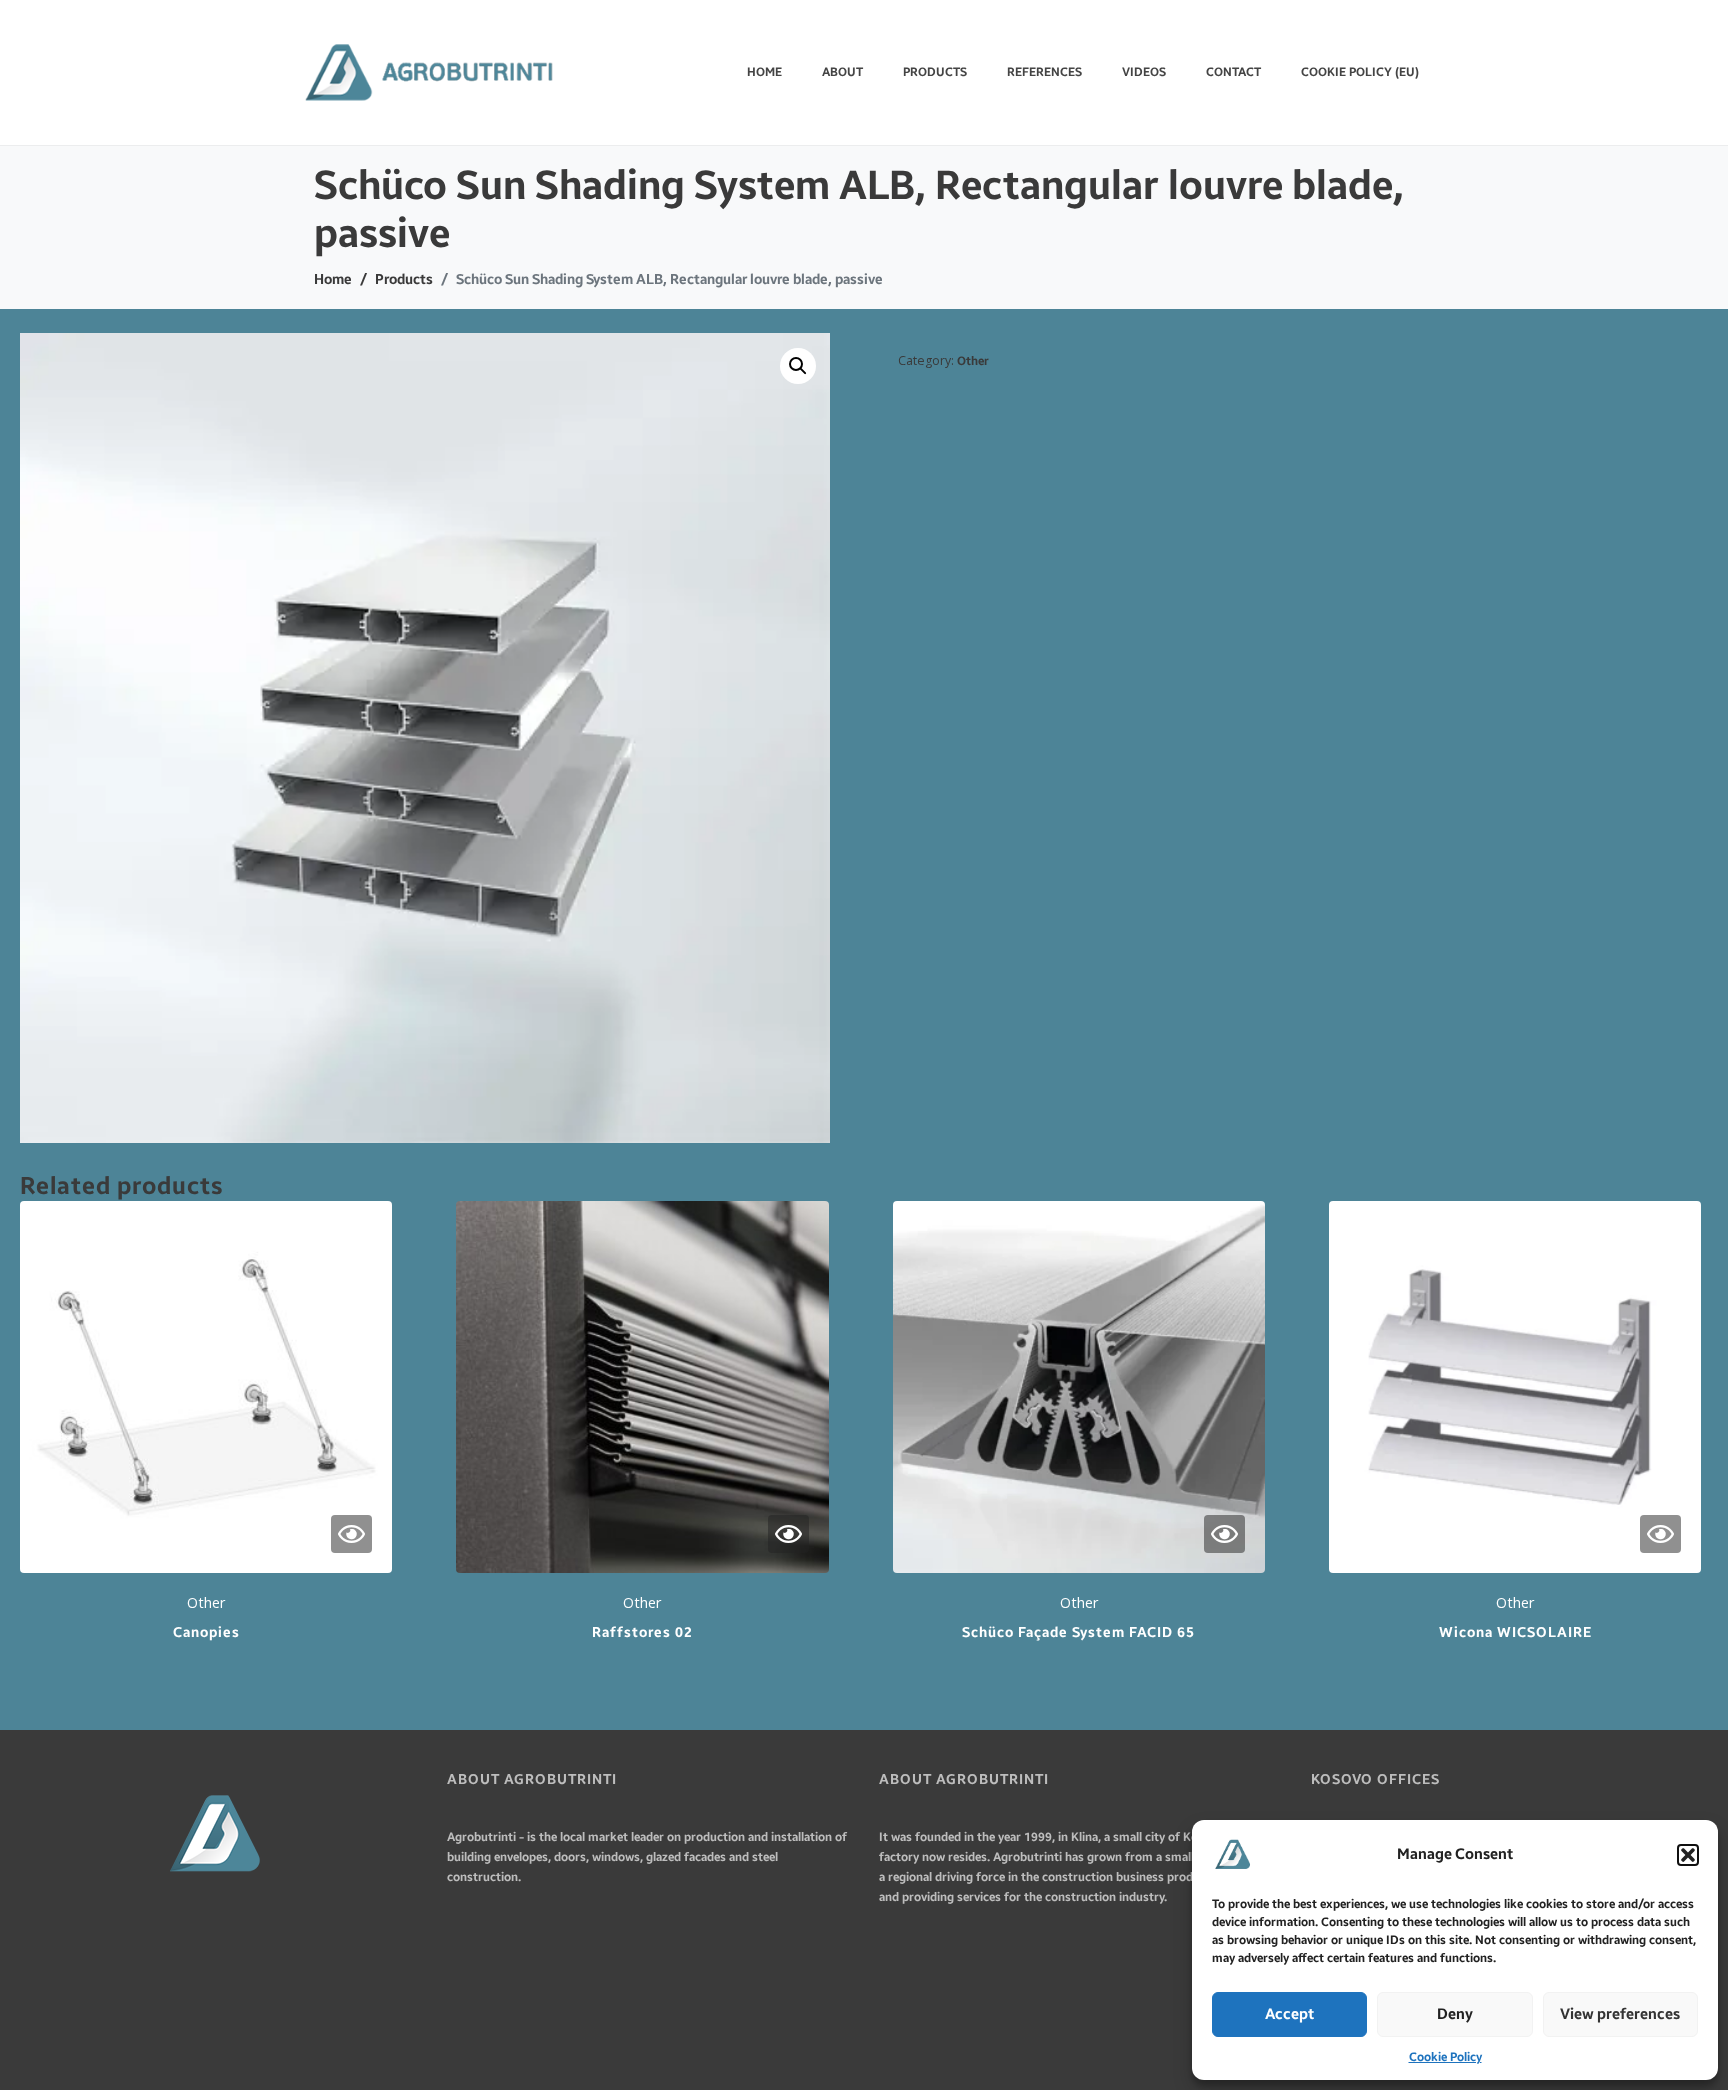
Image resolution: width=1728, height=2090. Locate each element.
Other (973, 361)
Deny (1455, 2014)
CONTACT (1233, 72)
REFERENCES (1044, 72)
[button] (1688, 1855)
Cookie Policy (1445, 2057)
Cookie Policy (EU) (1360, 72)
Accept (1289, 2014)
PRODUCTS (935, 72)
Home (764, 72)
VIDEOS (1144, 72)
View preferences (1620, 2014)
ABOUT (842, 72)
